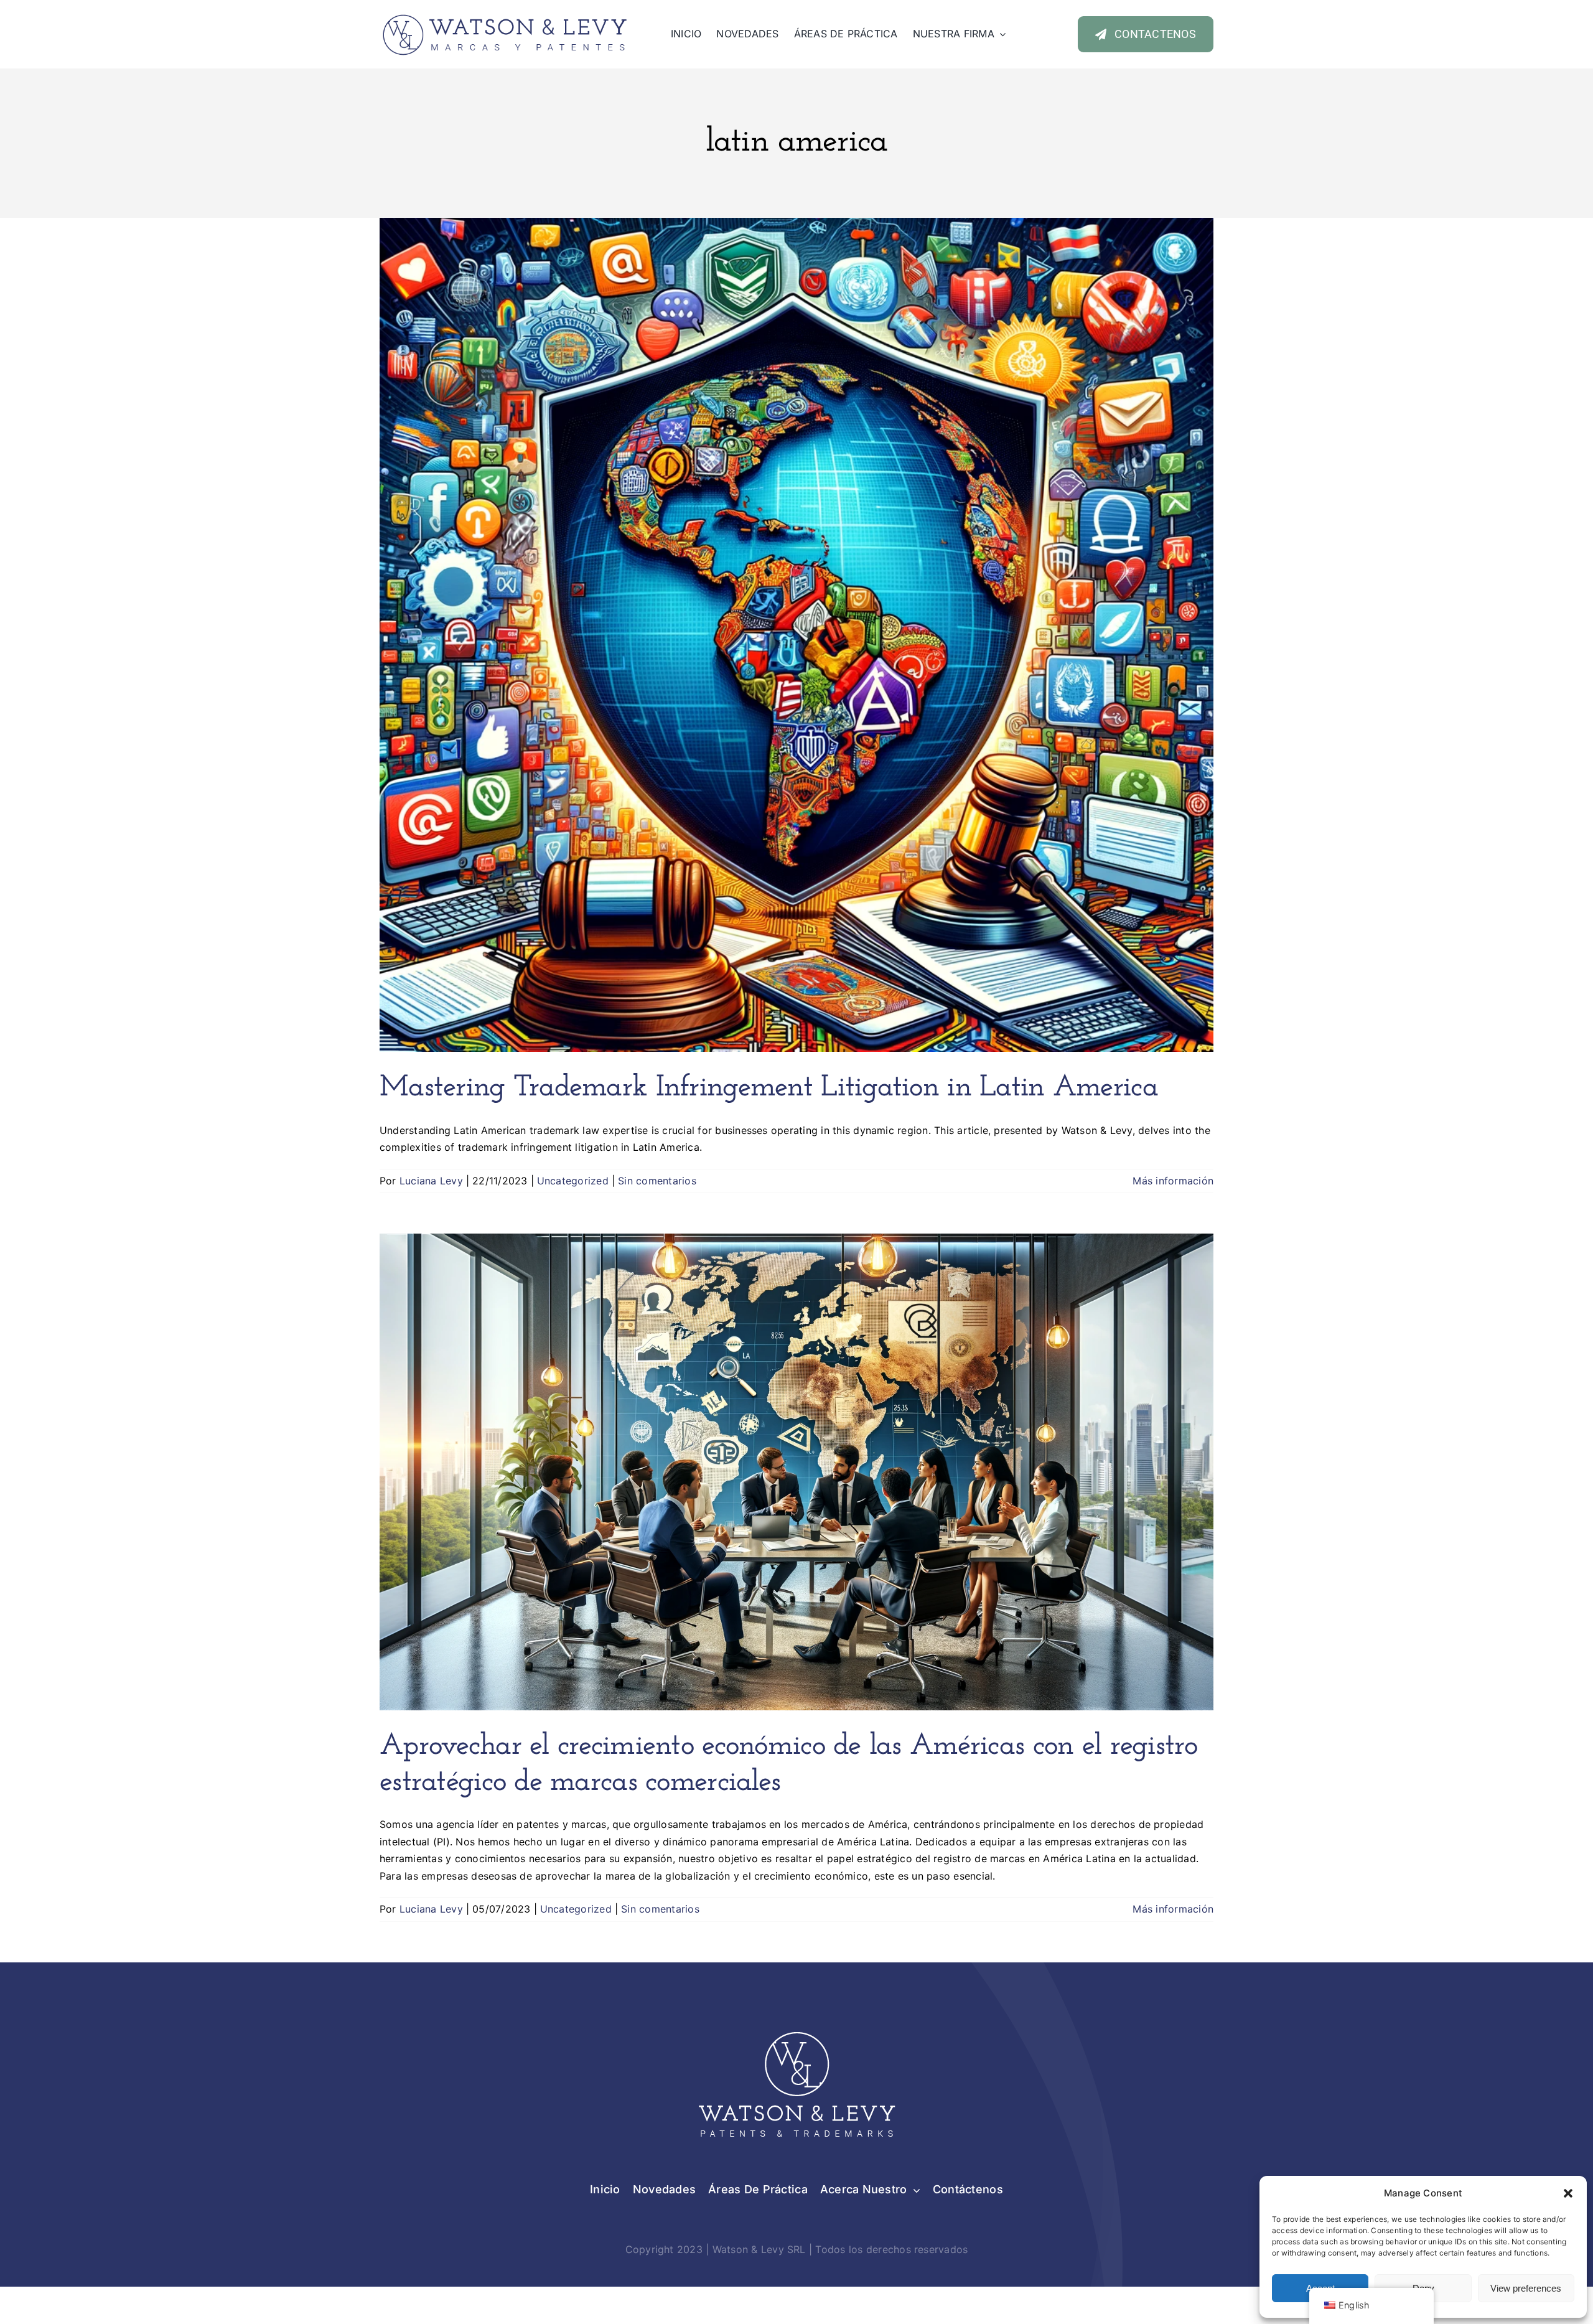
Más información (1173, 1181)
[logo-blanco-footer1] (796, 2030)
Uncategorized (573, 1181)
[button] (1568, 2193)
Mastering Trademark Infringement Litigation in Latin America (769, 1088)
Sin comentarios (657, 1181)
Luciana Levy (431, 1181)
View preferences (1526, 2288)
